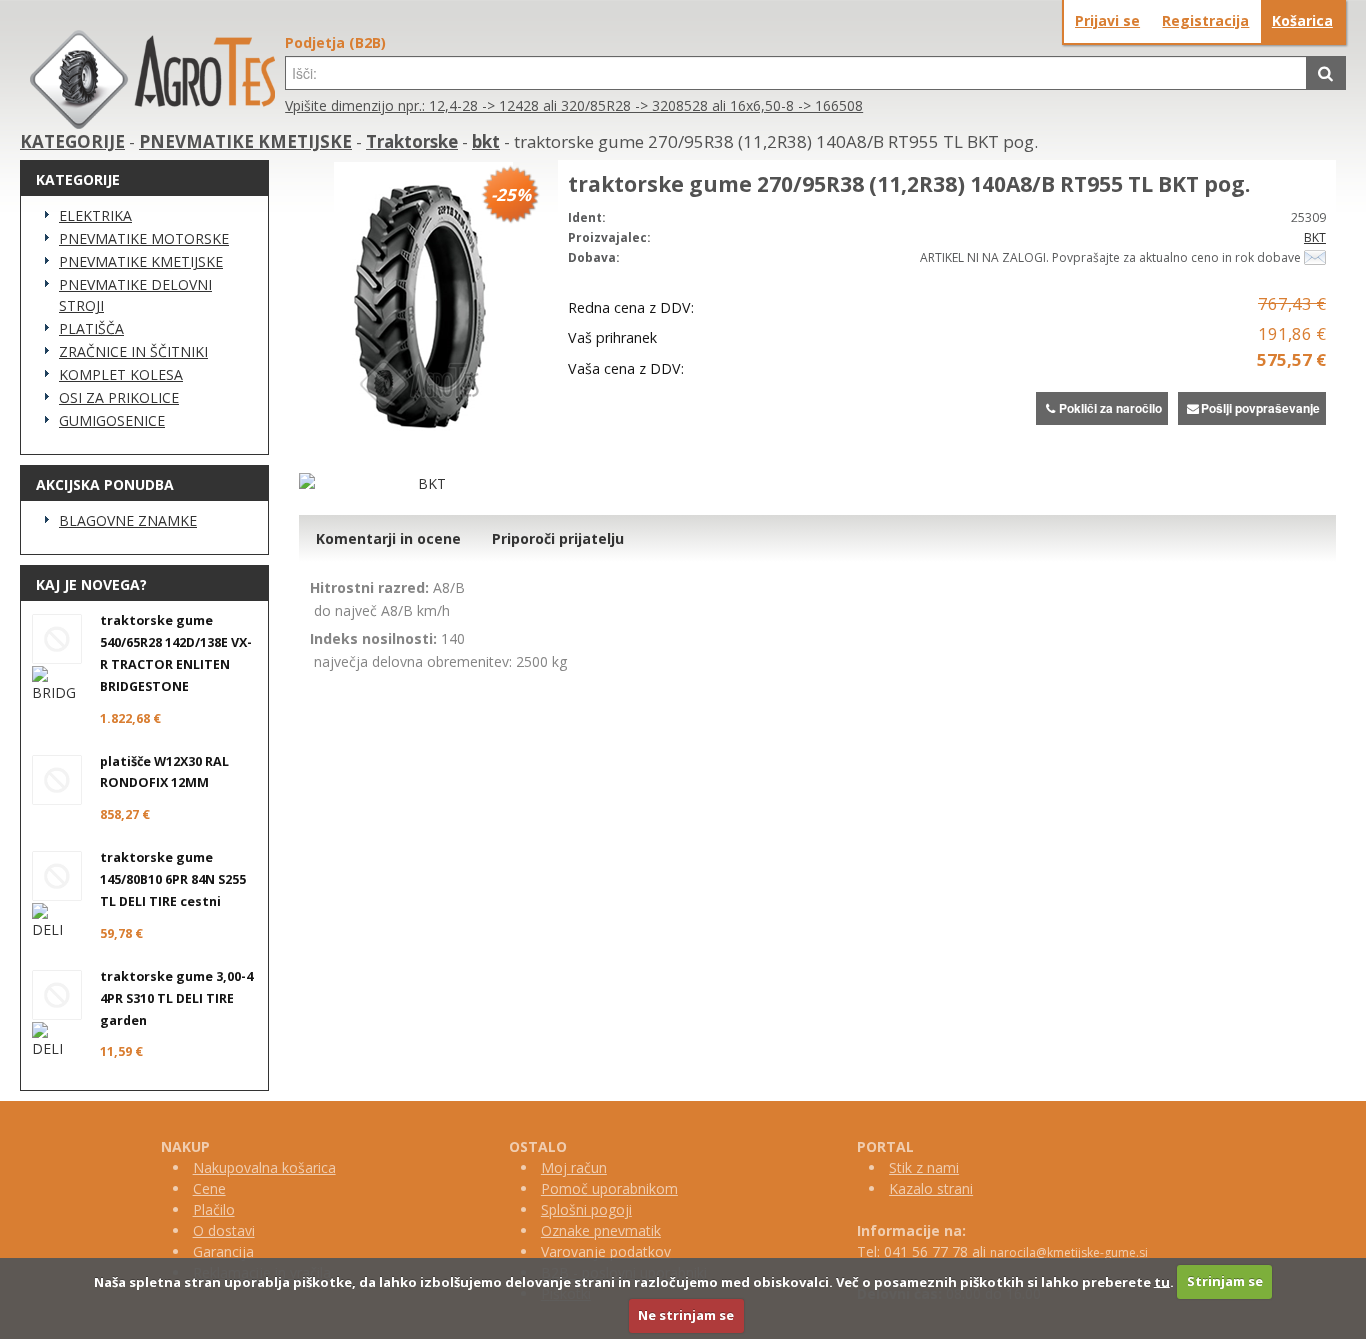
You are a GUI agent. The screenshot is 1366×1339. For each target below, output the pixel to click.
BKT (1315, 237)
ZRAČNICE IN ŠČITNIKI (133, 351)
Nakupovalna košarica (264, 1167)
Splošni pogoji (586, 1209)
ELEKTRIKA (95, 215)
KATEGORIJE (72, 141)
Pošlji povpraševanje (1260, 408)
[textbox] (795, 73)
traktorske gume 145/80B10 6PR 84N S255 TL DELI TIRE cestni (173, 879)
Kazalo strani (931, 1188)
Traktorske (412, 141)
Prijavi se (1107, 20)
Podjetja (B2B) (335, 42)
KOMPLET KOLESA (121, 374)
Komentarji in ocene (388, 538)
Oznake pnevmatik (601, 1230)
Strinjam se (1225, 1281)
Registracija (1205, 20)
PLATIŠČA (91, 328)
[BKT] (423, 483)
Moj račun (574, 1167)
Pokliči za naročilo (1110, 408)
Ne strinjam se (686, 1315)
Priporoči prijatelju (558, 538)
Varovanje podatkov (606, 1251)
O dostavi (224, 1230)
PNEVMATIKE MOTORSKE (144, 238)
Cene (209, 1188)
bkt (486, 141)
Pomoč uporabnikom (609, 1188)
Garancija (223, 1251)
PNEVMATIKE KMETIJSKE (245, 141)
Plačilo (214, 1209)
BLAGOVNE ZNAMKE (128, 520)
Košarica (1302, 20)
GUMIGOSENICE (112, 420)
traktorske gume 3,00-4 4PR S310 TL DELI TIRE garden (176, 998)
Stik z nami (924, 1167)
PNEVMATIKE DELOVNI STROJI (135, 295)
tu (1162, 1281)
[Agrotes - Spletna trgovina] (152, 123)
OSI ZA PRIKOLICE (119, 397)
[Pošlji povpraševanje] (1315, 257)
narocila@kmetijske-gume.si (1069, 1252)
